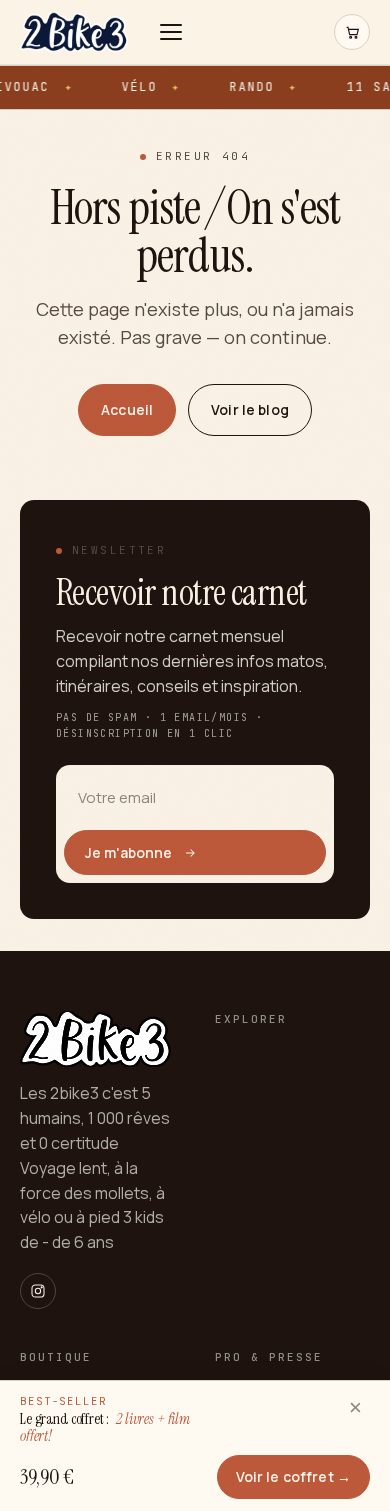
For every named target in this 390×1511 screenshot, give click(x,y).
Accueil (127, 409)
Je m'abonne (129, 852)
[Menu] (176, 32)
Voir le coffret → (293, 1476)
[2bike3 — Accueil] (74, 32)
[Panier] (352, 32)
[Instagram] (38, 1291)
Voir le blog (250, 409)
